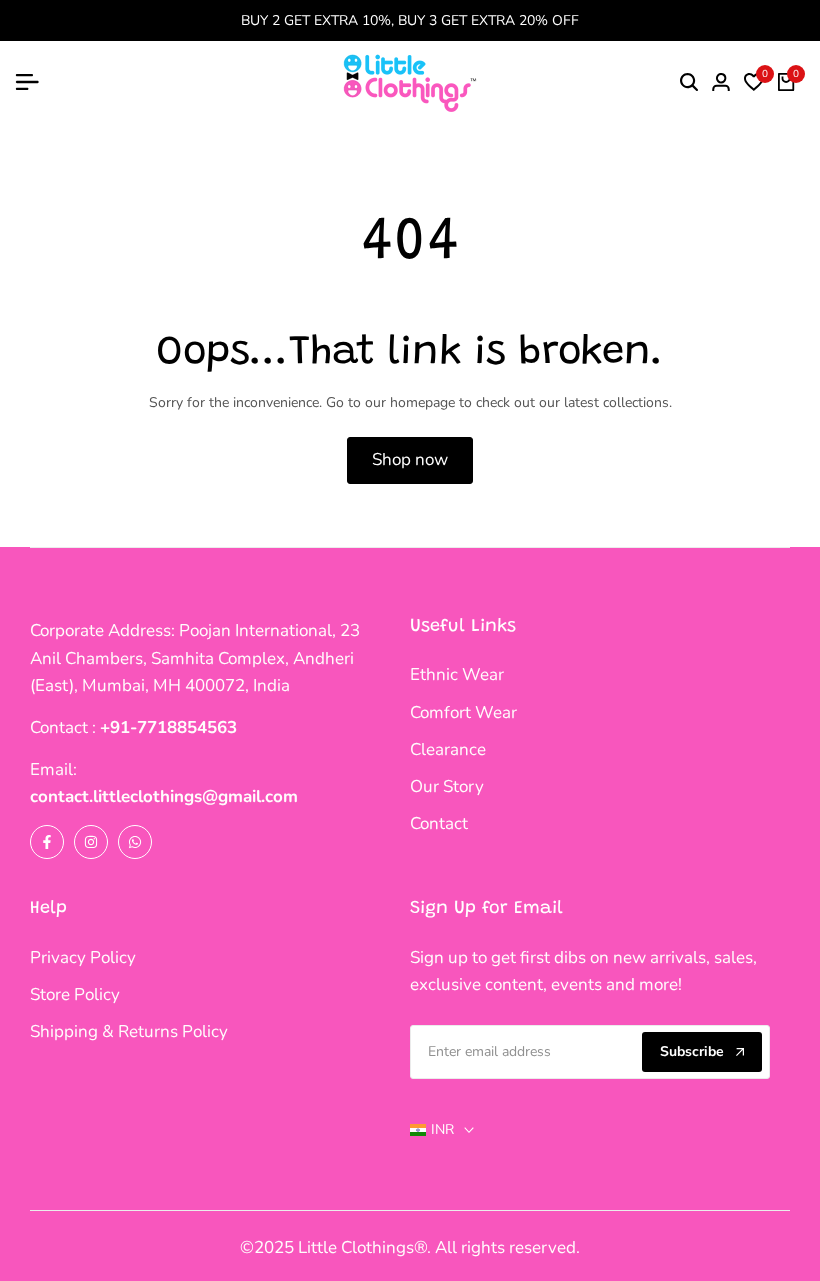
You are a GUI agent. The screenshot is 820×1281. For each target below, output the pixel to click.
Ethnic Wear (457, 674)
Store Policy (75, 994)
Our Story (447, 786)
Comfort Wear (463, 712)
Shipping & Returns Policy (129, 1031)
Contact (439, 823)
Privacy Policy (83, 957)
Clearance (448, 749)
